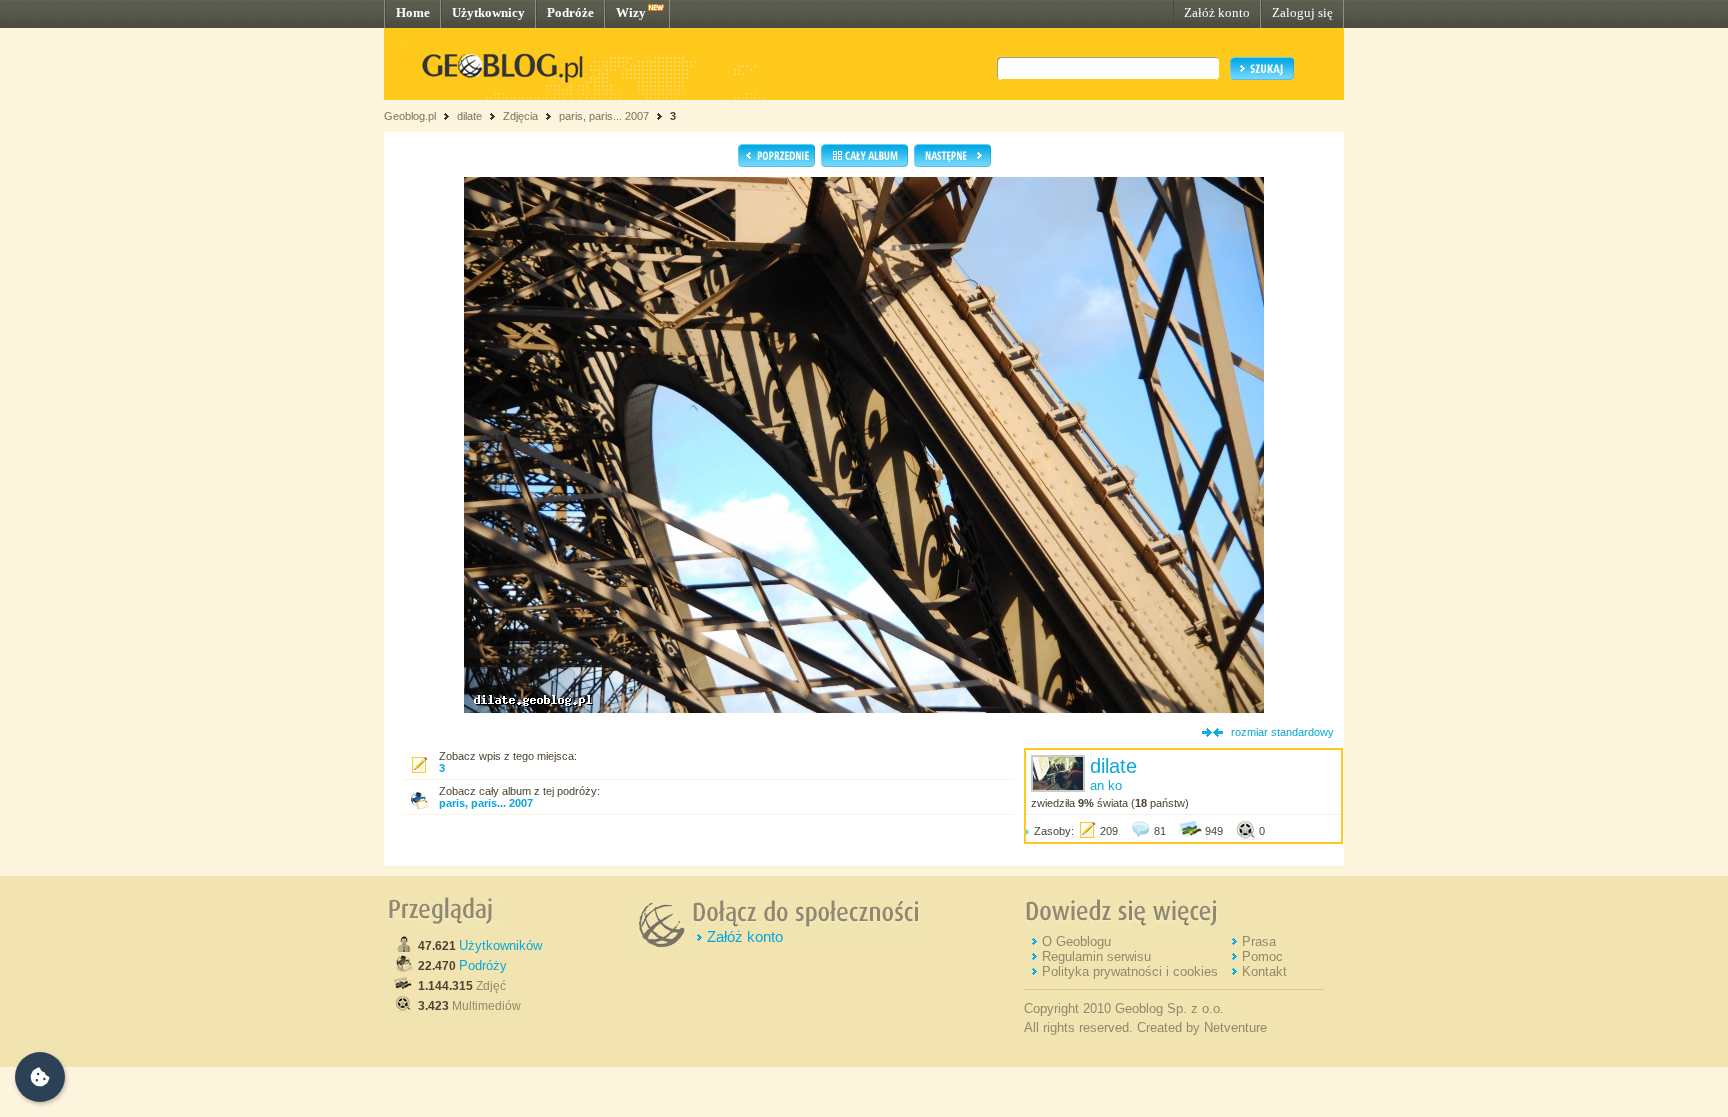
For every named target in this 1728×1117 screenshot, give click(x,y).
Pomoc (1262, 956)
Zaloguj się (1302, 12)
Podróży (483, 965)
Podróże (570, 12)
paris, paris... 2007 (604, 116)
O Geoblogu (1076, 941)
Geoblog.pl (410, 116)
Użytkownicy (488, 12)
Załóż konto (1217, 12)
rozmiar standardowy (1282, 732)
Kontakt (1264, 971)
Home (413, 12)
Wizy (631, 12)
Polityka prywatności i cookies (1130, 971)
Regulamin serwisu (1096, 956)
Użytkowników (500, 945)
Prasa (1259, 941)
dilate (469, 116)
